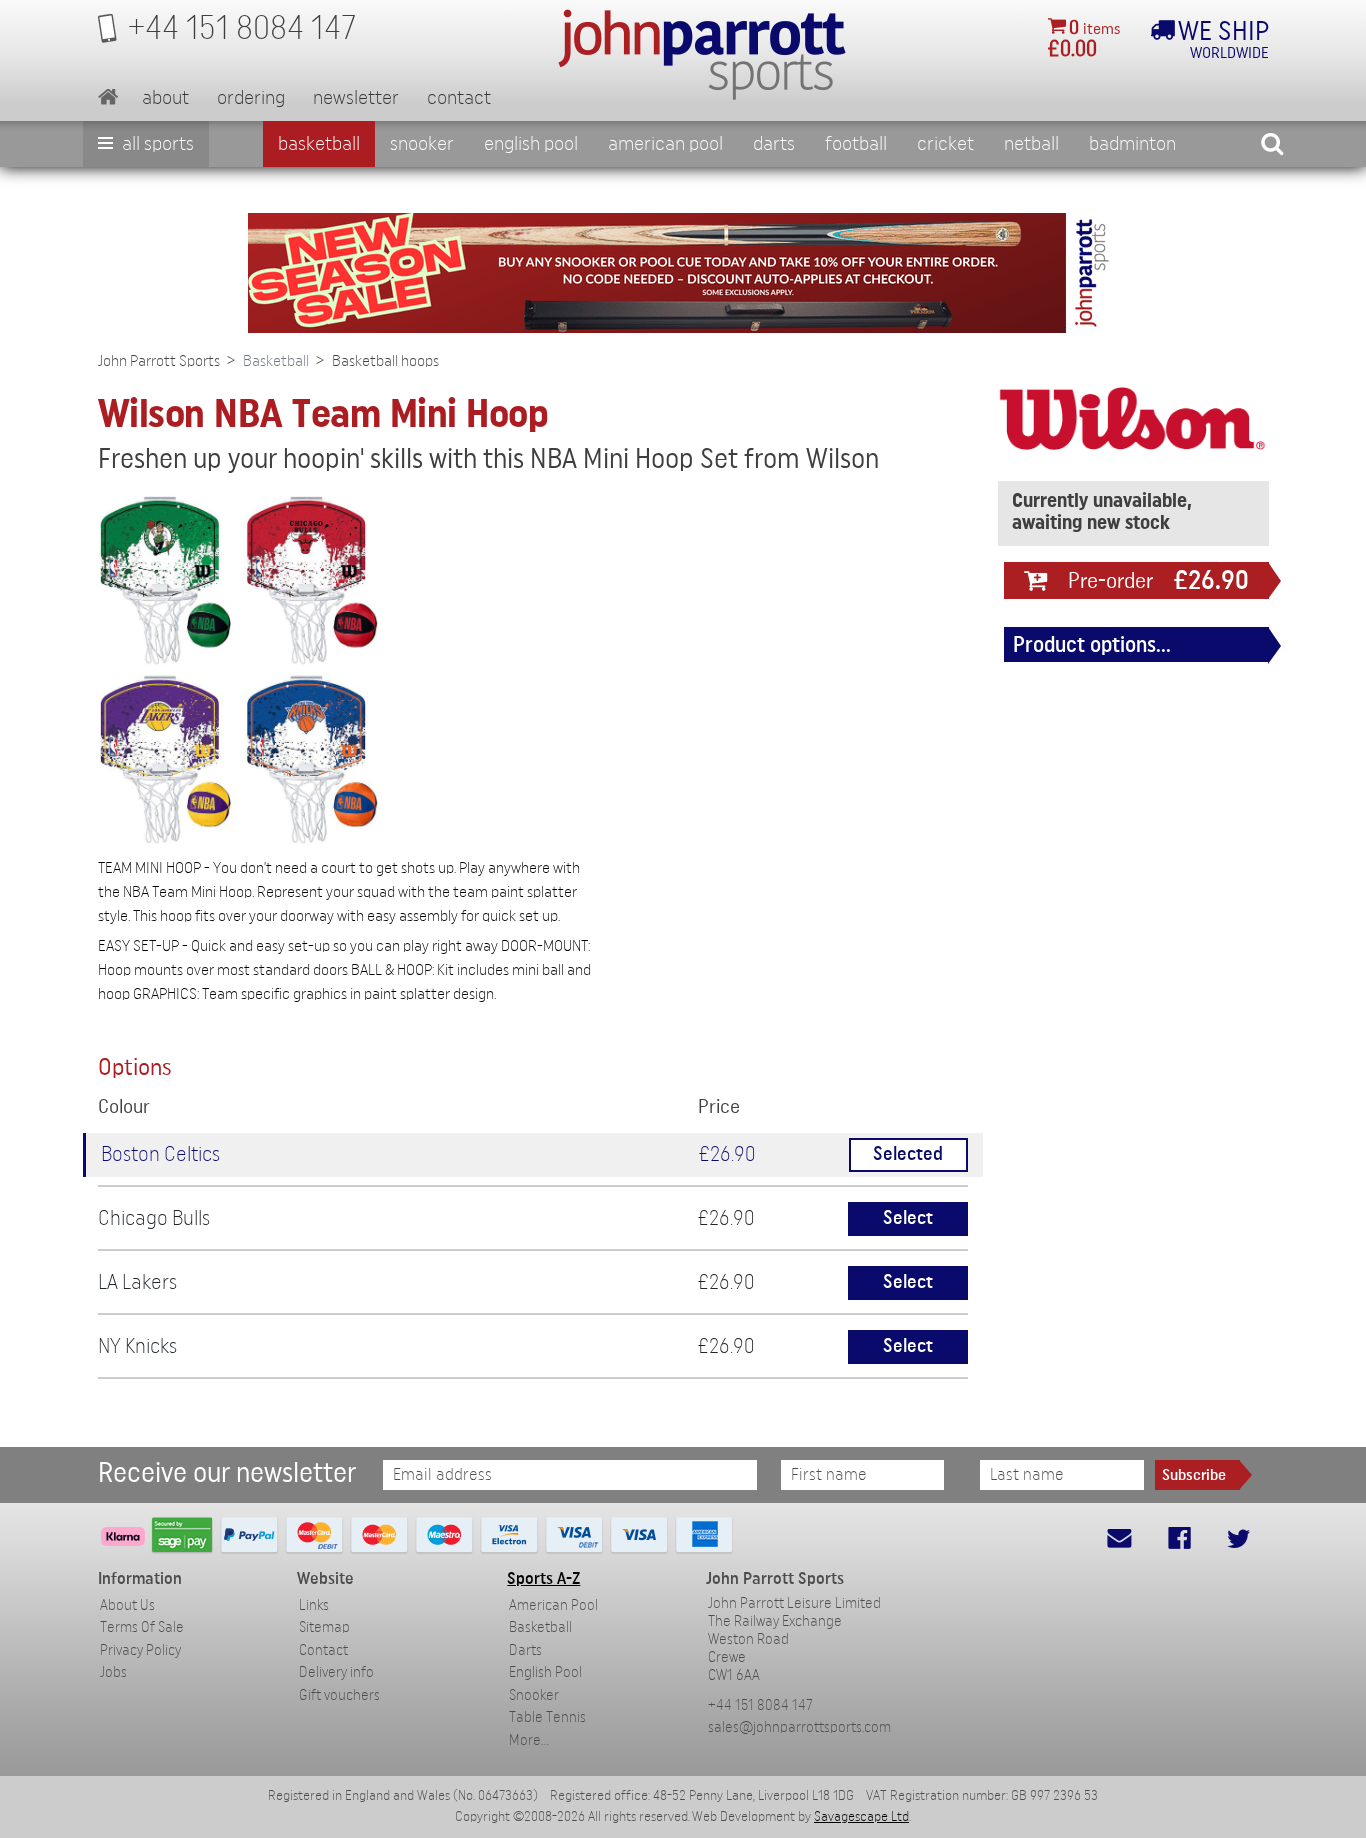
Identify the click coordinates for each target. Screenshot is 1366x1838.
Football (856, 144)
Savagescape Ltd (861, 1817)
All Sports (156, 144)
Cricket (945, 144)
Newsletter (356, 98)
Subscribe (1194, 1475)
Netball (1031, 144)
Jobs (113, 1672)
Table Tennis (547, 1717)
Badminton (1132, 144)
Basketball (319, 144)
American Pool (665, 144)
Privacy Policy (140, 1650)
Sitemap (324, 1627)
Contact (459, 98)
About (165, 98)
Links (314, 1605)
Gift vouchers (339, 1695)
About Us (127, 1605)
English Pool (545, 1672)
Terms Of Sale (142, 1627)
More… (529, 1740)
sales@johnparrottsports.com (799, 1727)
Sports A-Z (543, 1578)
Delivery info (336, 1672)
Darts (774, 144)
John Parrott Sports (159, 361)
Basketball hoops (385, 361)
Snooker (422, 144)
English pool (531, 144)
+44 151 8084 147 (760, 1705)
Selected (908, 1154)
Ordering (251, 98)
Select (908, 1218)
